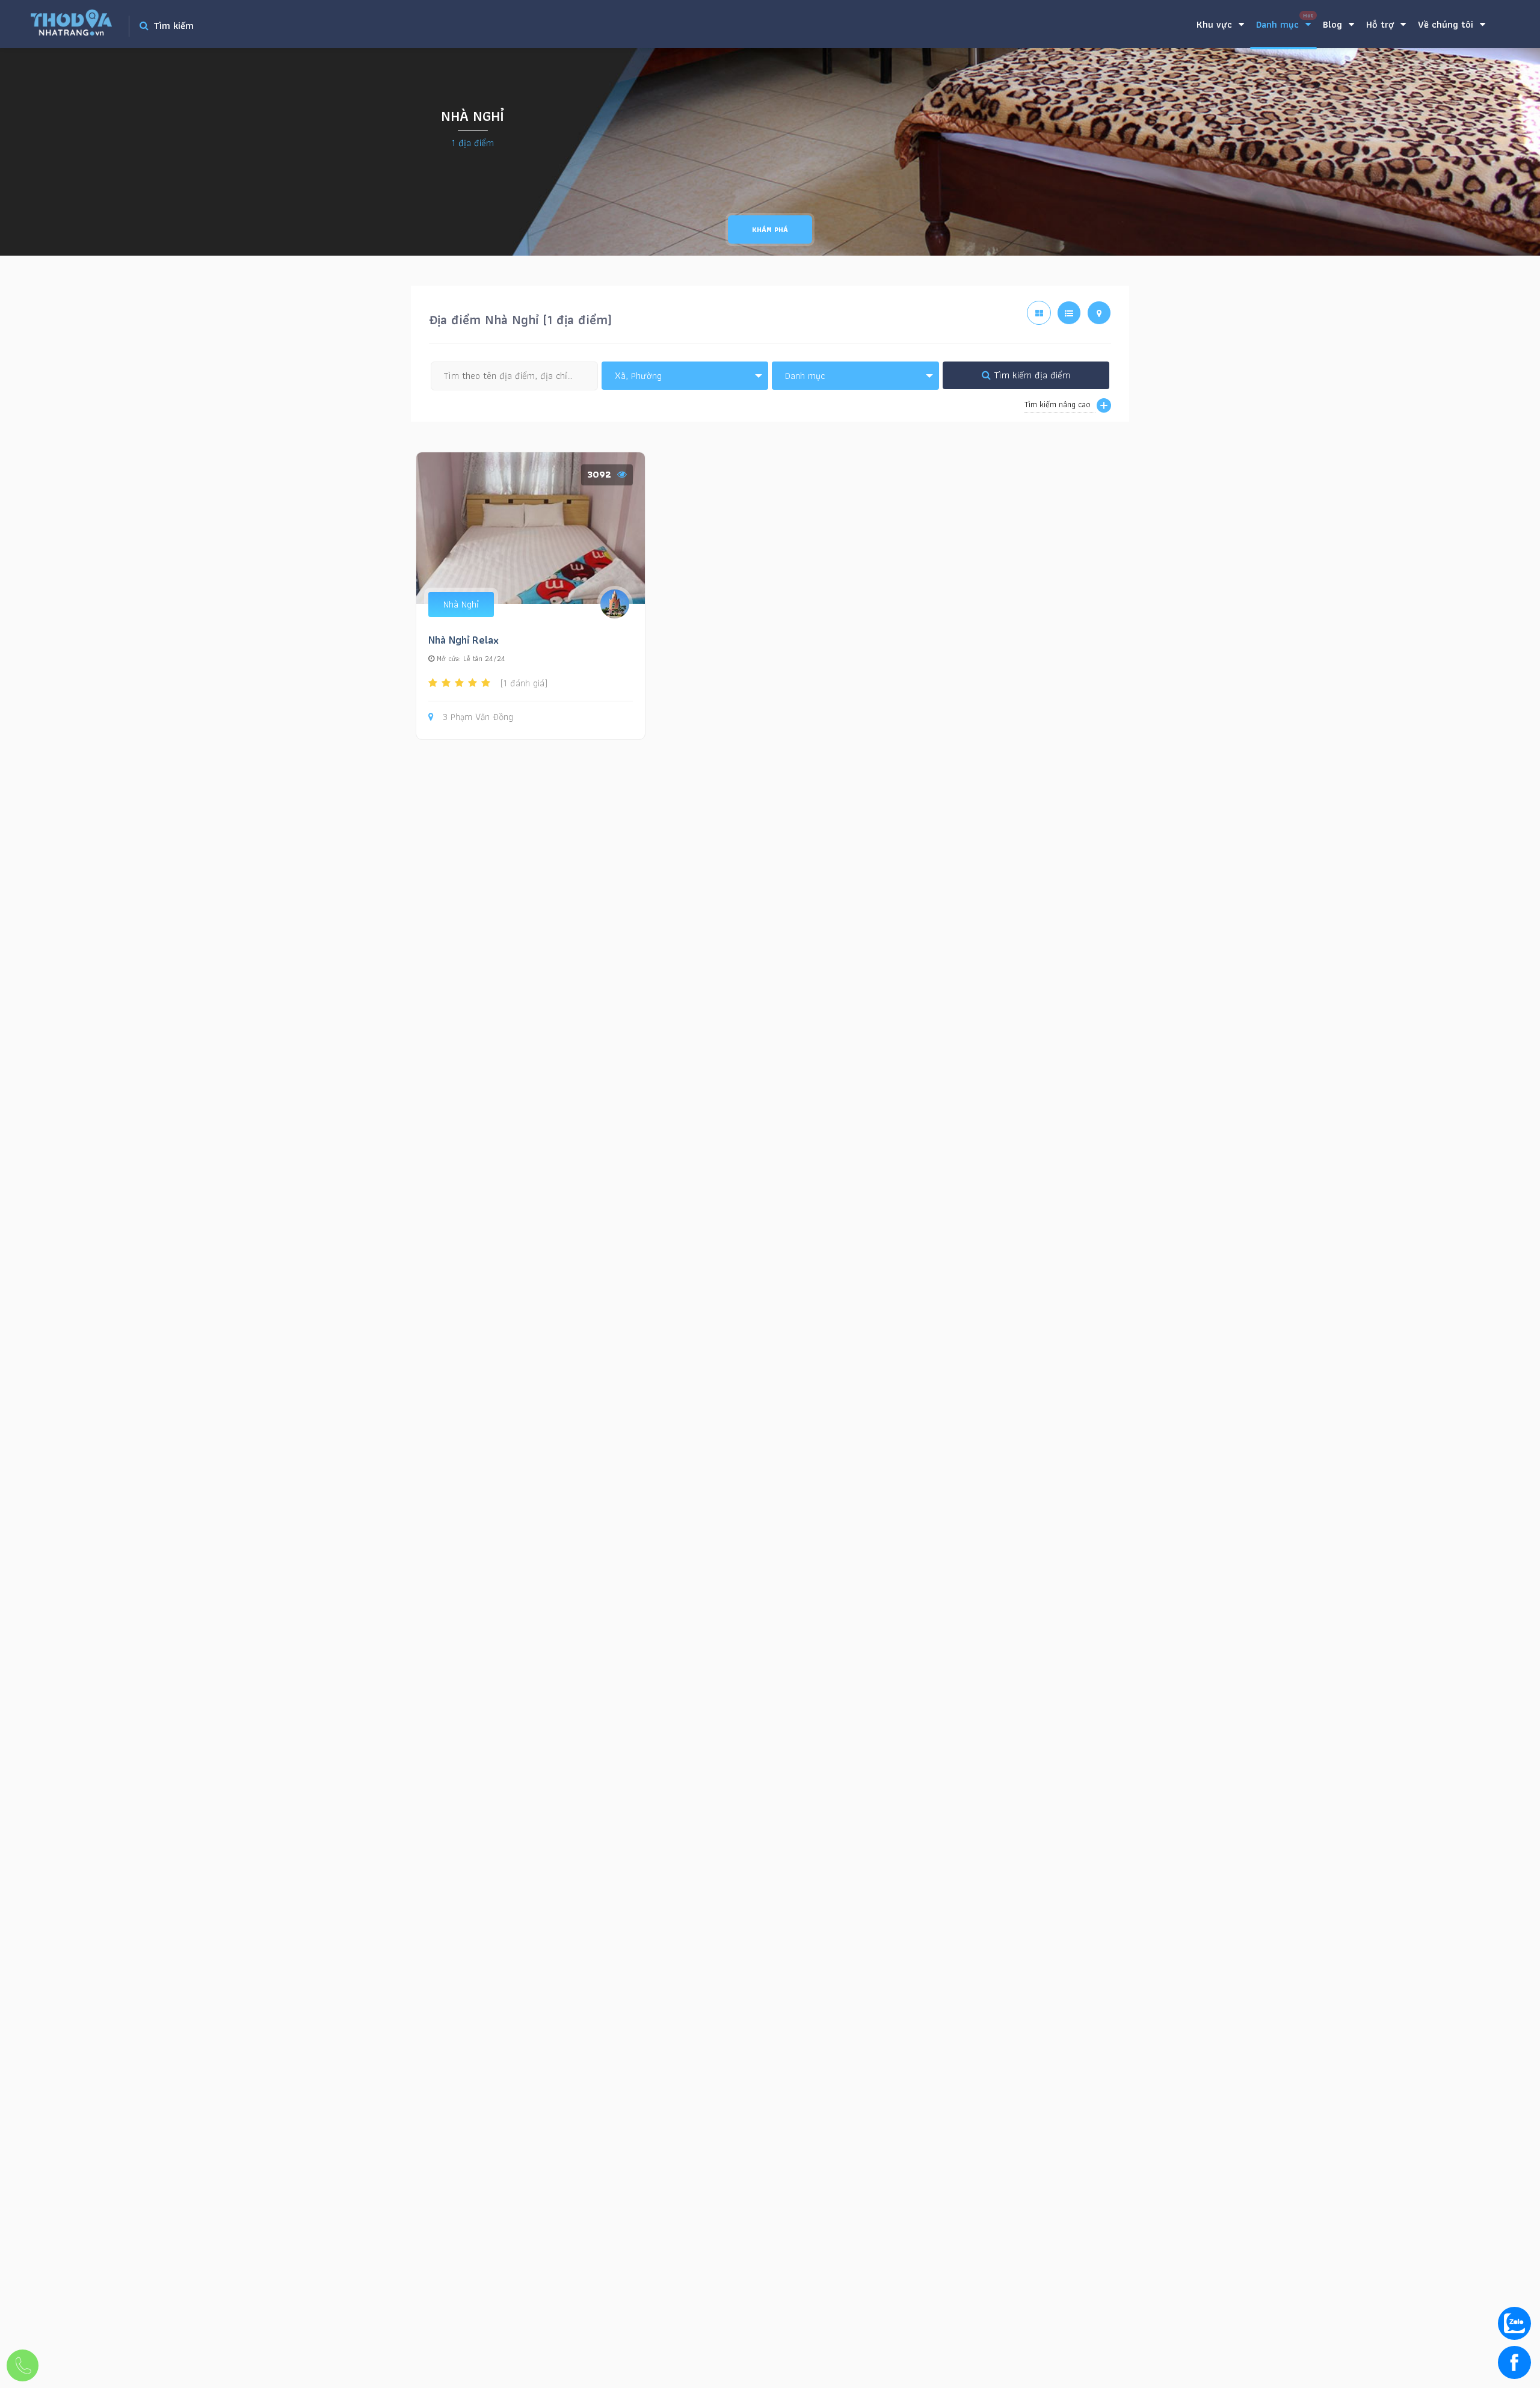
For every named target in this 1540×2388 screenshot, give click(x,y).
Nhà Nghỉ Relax (464, 640)
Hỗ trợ (1381, 24)
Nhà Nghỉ (461, 604)
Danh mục (1285, 21)
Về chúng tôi (1447, 24)
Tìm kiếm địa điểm (1030, 375)
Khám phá (770, 229)
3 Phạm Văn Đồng (478, 717)
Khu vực (1216, 24)
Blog (1334, 24)
